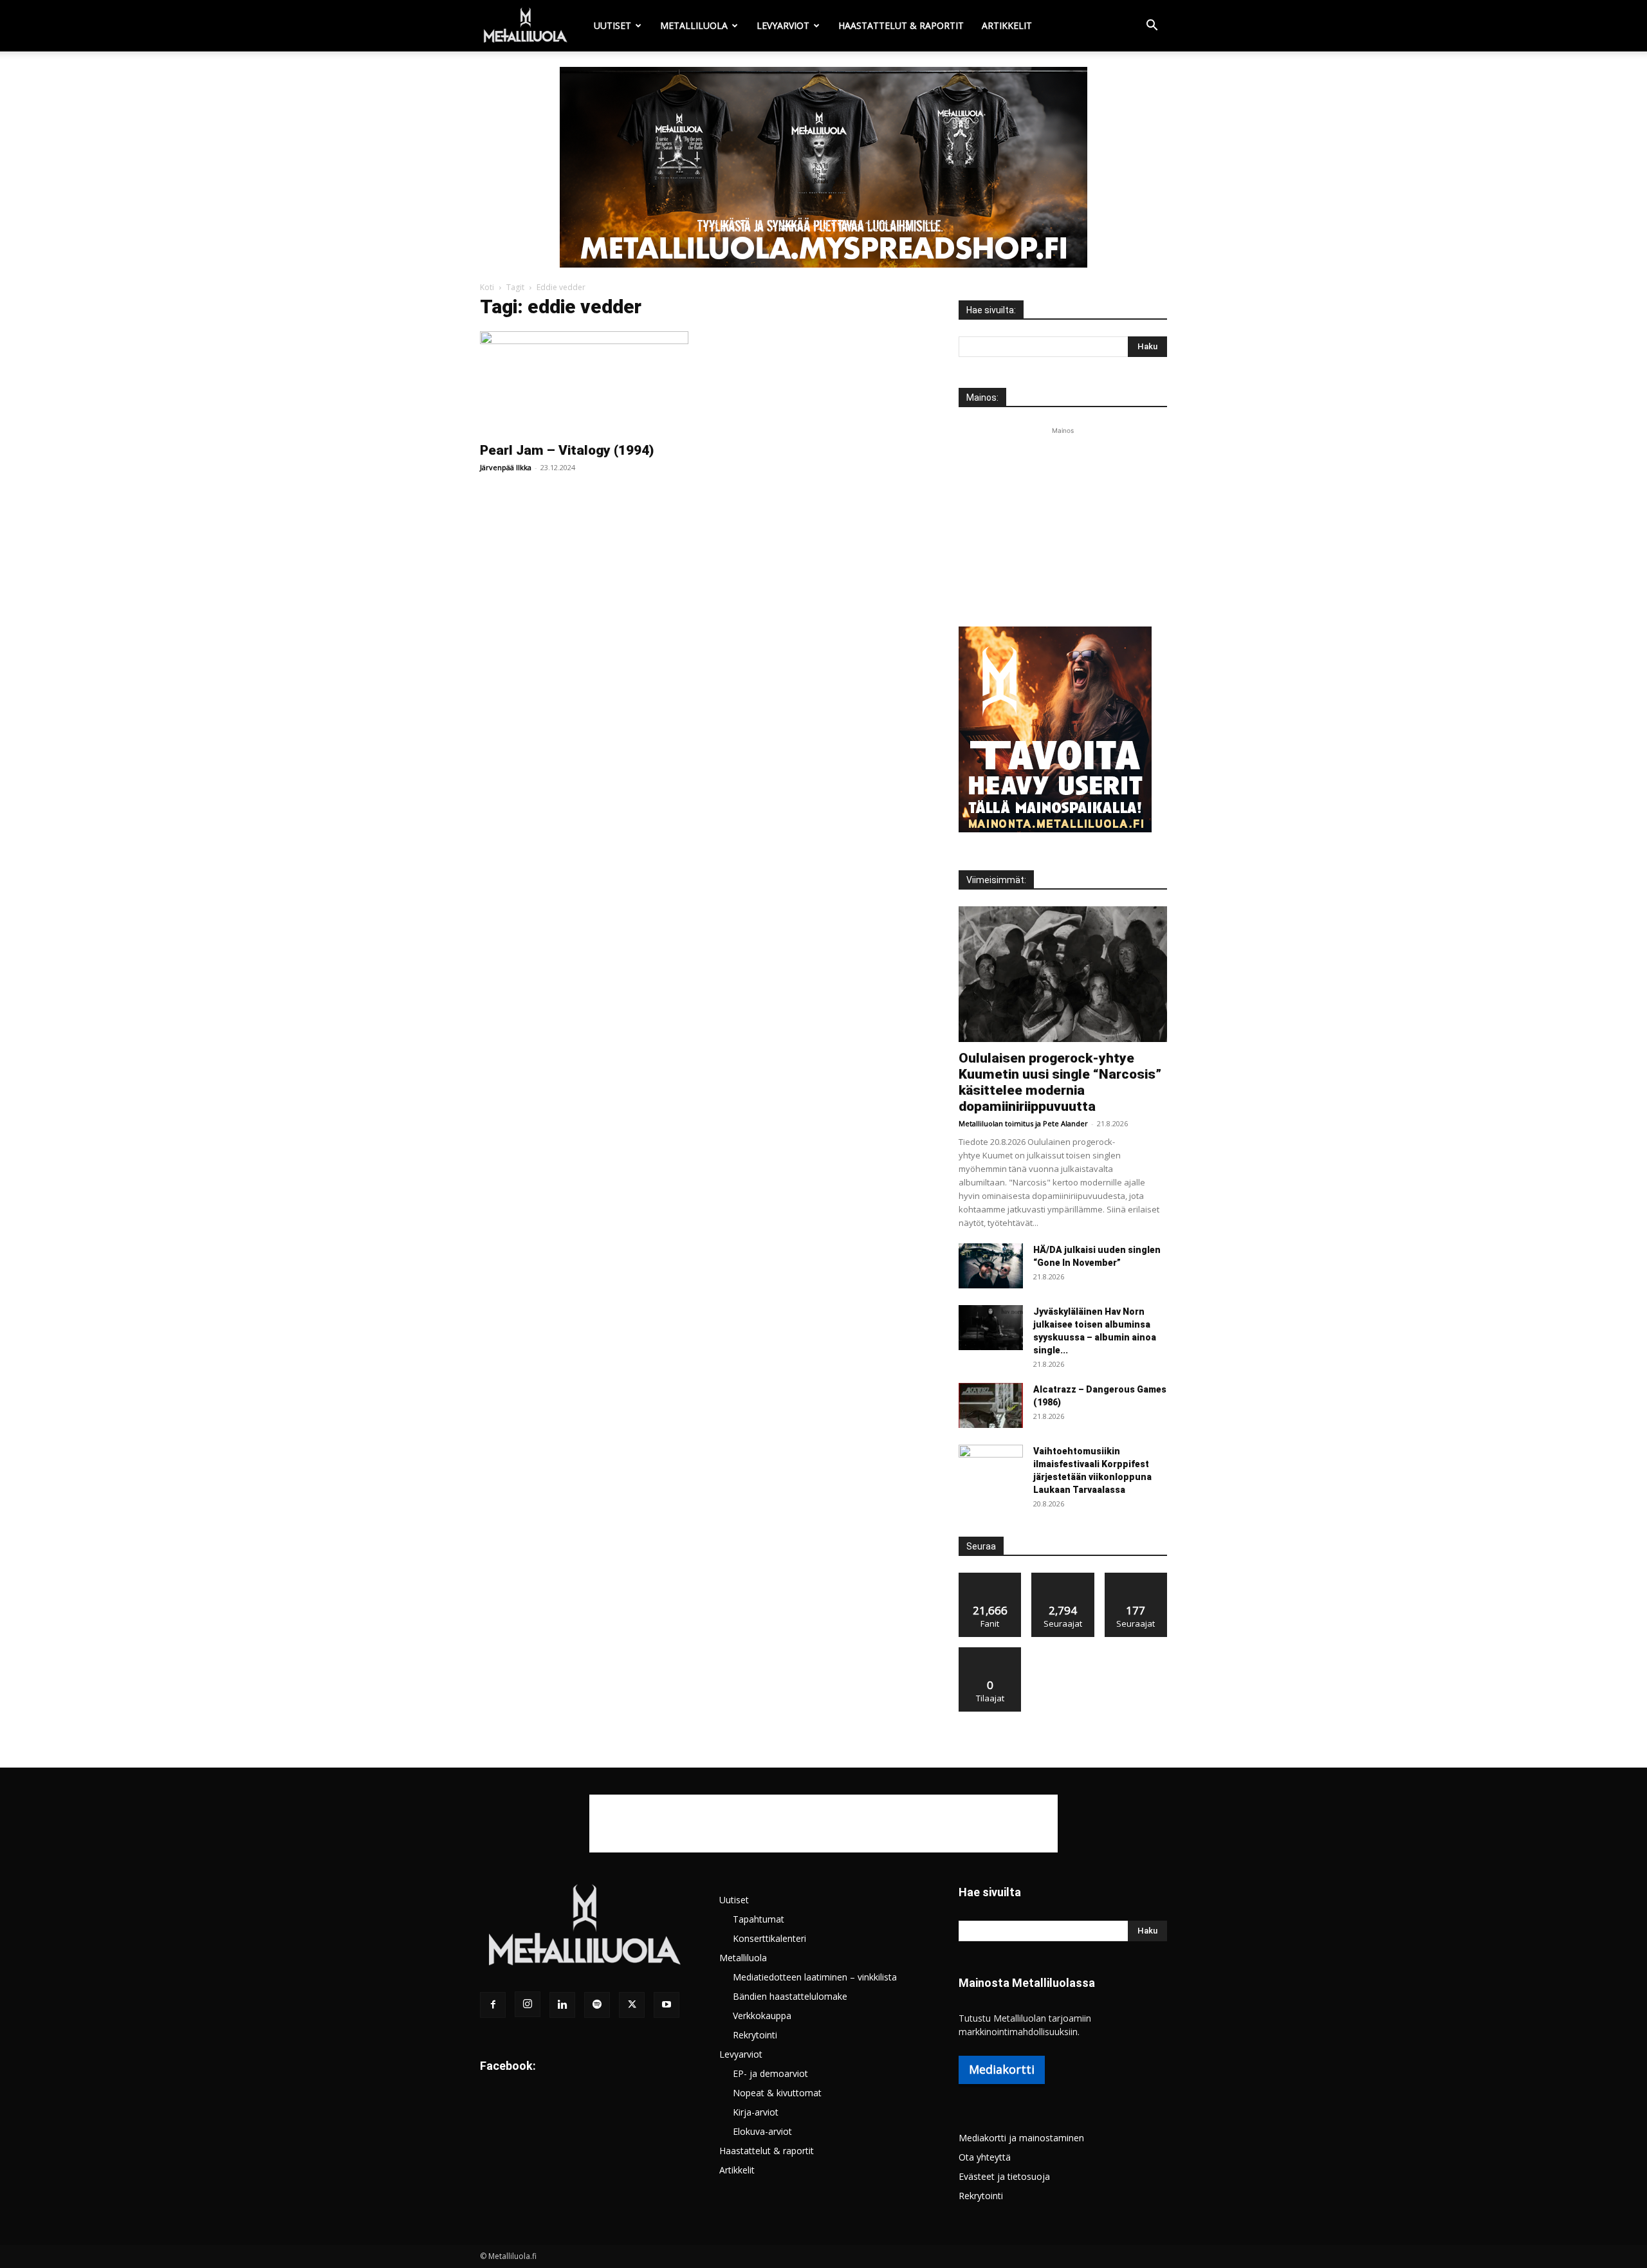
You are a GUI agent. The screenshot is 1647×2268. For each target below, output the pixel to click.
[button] (1152, 27)
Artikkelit (1007, 25)
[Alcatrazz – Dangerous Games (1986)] (991, 1405)
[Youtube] (667, 2005)
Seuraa (1063, 1578)
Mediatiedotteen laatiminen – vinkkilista (815, 1977)
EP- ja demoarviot (770, 2073)
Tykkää (990, 1578)
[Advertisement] (1063, 518)
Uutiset (612, 25)
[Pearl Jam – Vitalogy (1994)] (584, 383)
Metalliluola (694, 25)
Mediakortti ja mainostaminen (1021, 2138)
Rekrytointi (755, 2035)
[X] (632, 2005)
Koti (487, 287)
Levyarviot (783, 25)
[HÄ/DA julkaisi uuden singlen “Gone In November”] (991, 1266)
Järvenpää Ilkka (506, 467)
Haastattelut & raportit (901, 25)
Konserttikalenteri (769, 1938)
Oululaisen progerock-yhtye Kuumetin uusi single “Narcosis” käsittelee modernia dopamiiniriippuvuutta (1060, 1082)
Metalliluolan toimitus (996, 1123)
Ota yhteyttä (985, 2157)
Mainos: (982, 398)
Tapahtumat (759, 1919)
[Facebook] (493, 2005)
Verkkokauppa (762, 2016)
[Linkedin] (562, 2005)
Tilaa (990, 1652)
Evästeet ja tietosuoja (1004, 2176)
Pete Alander (1065, 1123)
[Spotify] (597, 2005)
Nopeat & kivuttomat (777, 2093)
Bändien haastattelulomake (790, 1996)
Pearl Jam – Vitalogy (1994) (567, 450)
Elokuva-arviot (762, 2131)
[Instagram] (528, 2004)
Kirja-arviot (756, 2112)
